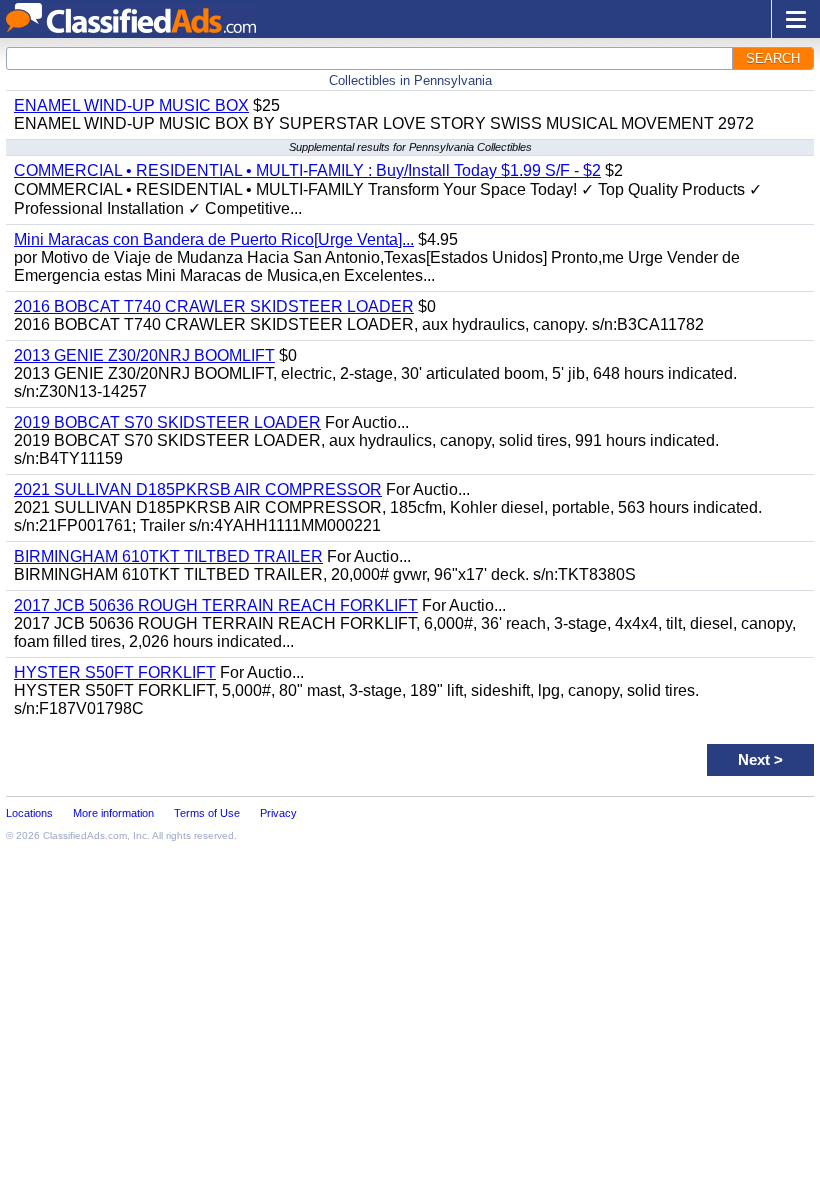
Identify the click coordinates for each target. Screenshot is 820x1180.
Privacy (278, 813)
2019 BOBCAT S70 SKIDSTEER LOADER (167, 422)
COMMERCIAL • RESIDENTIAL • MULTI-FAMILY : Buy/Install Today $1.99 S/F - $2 (307, 170)
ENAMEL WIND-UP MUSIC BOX (131, 105)
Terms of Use (207, 813)
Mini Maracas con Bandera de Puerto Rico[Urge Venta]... (214, 239)
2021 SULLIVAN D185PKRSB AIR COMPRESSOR (198, 489)
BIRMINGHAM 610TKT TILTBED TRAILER (168, 556)
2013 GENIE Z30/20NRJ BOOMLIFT (144, 355)
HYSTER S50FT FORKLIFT (115, 672)
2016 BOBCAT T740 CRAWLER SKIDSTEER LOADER (214, 306)
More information (113, 813)
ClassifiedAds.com (85, 835)
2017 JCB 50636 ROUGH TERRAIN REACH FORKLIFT (216, 605)
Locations (29, 813)
